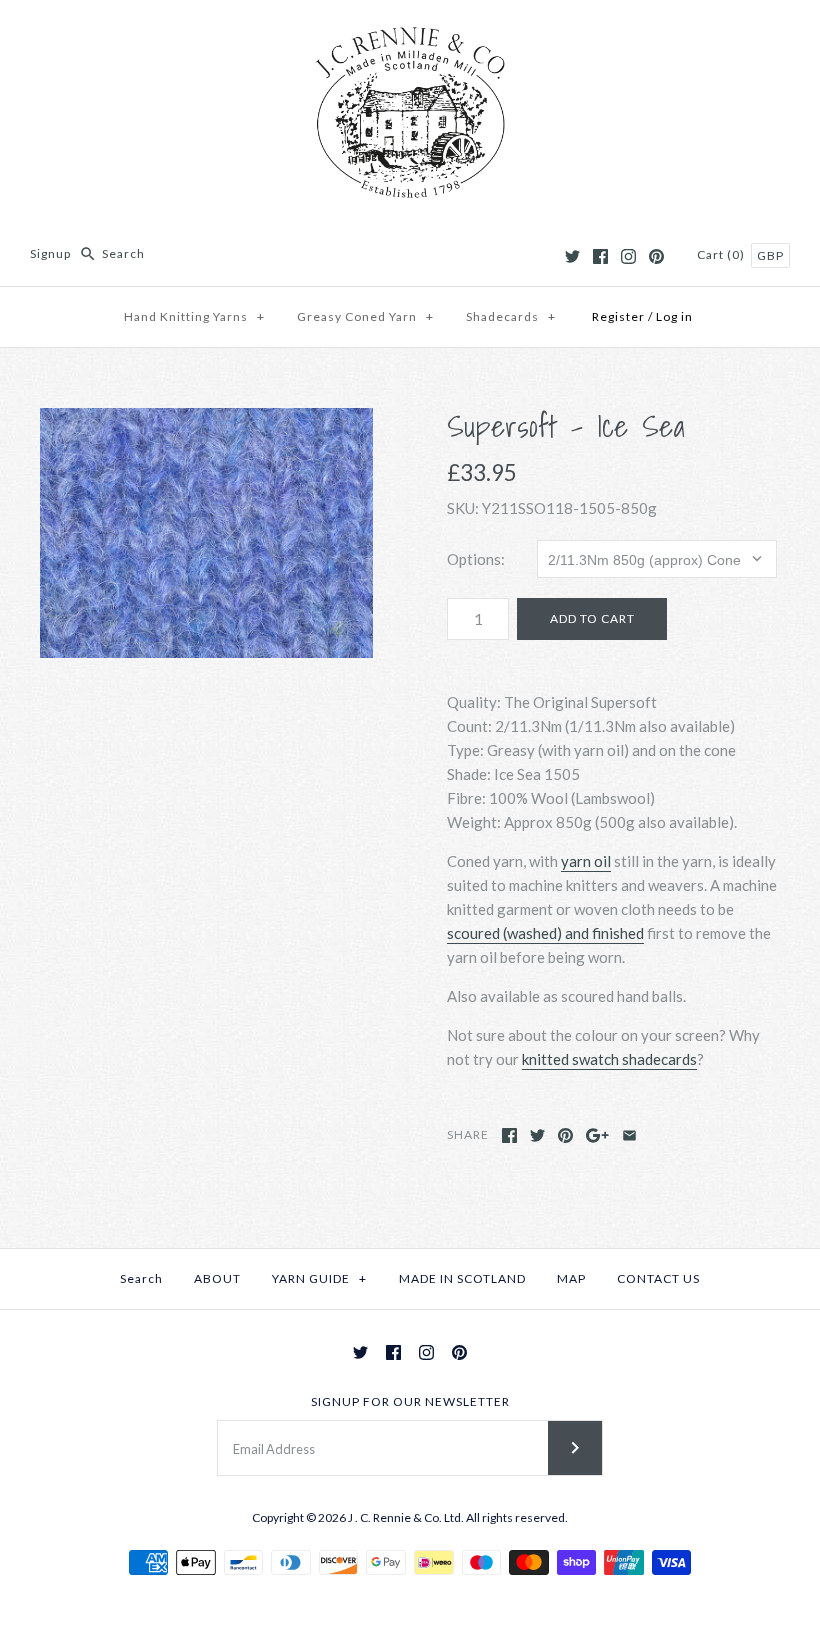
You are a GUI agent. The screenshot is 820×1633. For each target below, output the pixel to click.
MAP (571, 1278)
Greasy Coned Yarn (365, 316)
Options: (476, 559)
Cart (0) (722, 254)
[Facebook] (600, 256)
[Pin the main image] (565, 1135)
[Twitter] (572, 256)
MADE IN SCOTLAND (462, 1278)
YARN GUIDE (319, 1278)
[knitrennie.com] (410, 32)
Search (141, 1278)
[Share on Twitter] (537, 1135)
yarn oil (586, 861)
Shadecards (511, 316)
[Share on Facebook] (509, 1135)
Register (618, 316)
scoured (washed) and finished (545, 933)
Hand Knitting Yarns (194, 316)
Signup (50, 253)
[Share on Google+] (597, 1135)
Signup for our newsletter (410, 1401)
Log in (674, 316)
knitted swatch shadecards (609, 1059)
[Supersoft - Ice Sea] (206, 533)
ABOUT (217, 1278)
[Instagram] (628, 256)
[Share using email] (629, 1135)
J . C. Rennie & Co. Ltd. (407, 1517)
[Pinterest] (656, 256)
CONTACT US (658, 1278)
